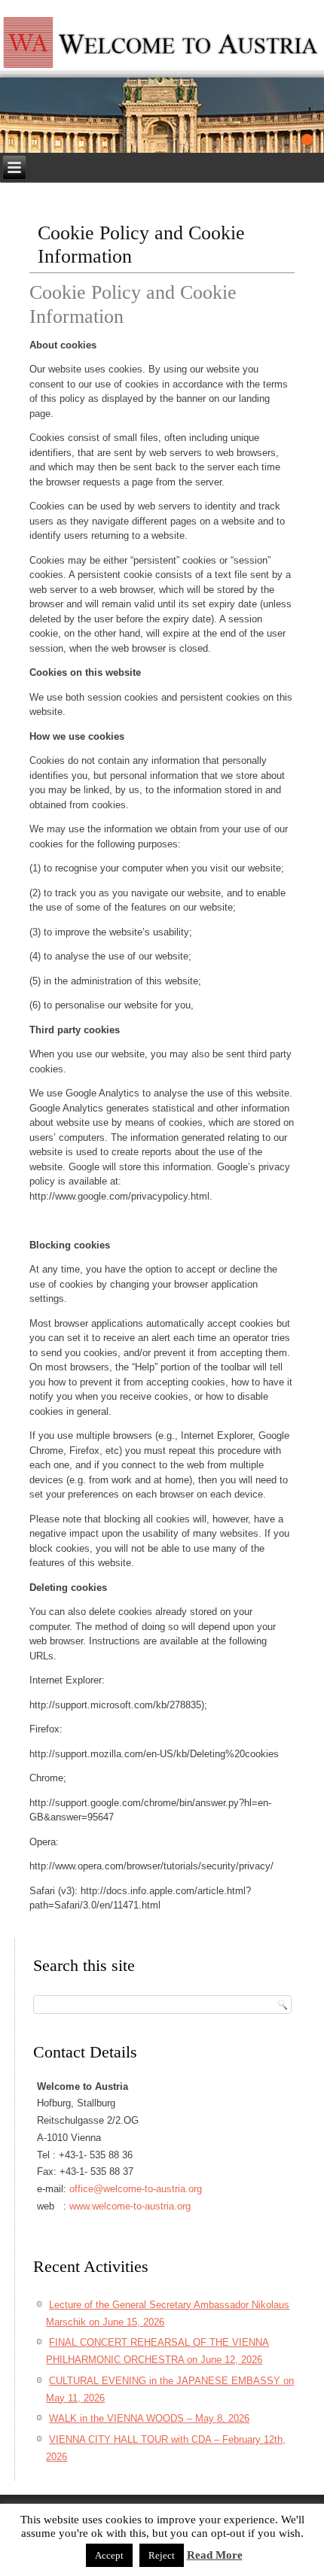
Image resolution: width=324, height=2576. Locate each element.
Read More (215, 2555)
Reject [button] (162, 2555)
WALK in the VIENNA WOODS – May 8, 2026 (149, 2418)
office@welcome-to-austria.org (136, 2189)
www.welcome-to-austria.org (130, 2206)
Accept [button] (109, 2555)
